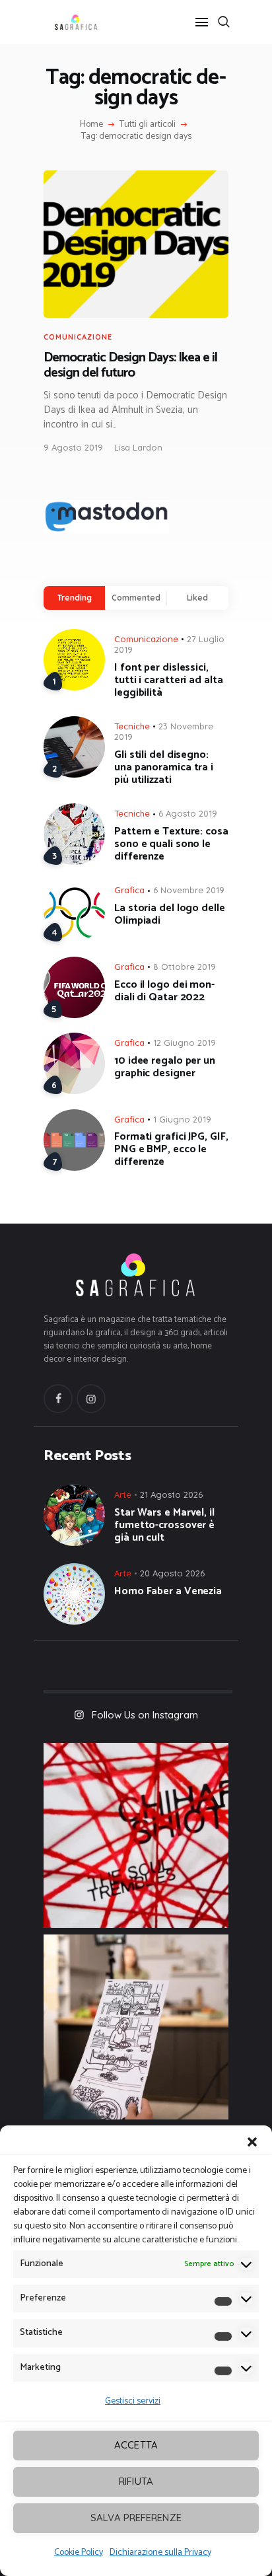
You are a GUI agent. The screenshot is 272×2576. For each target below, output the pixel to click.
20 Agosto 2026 (172, 1573)
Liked (197, 598)
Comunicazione (78, 337)
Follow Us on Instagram (145, 1715)
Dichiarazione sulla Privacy (160, 2553)
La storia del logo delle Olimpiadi (170, 914)
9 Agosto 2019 (73, 447)
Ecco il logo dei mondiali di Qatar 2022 (164, 991)
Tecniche (132, 726)
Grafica (129, 890)
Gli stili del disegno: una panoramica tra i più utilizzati (164, 767)
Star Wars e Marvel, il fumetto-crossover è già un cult (164, 1525)
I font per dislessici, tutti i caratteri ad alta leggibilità (169, 680)
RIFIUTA (136, 2481)
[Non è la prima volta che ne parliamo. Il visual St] (136, 2027)
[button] (252, 2142)
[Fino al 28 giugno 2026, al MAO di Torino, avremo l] (136, 1835)
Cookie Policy (79, 2553)
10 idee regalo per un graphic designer (165, 1067)
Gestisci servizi (133, 2401)
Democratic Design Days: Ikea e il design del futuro (130, 366)
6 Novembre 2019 (189, 890)
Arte (123, 1494)
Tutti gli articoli (148, 125)
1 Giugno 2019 (182, 1119)
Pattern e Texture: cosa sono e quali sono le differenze (171, 844)
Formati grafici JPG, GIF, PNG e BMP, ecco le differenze (171, 1149)
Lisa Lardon (138, 447)
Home (91, 125)
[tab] (74, 598)
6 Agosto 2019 (188, 813)
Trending (75, 598)
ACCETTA (136, 2445)
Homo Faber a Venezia (168, 1591)
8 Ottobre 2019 (185, 967)
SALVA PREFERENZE (136, 2518)
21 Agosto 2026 (171, 1494)
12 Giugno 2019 (185, 1043)
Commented (136, 598)
